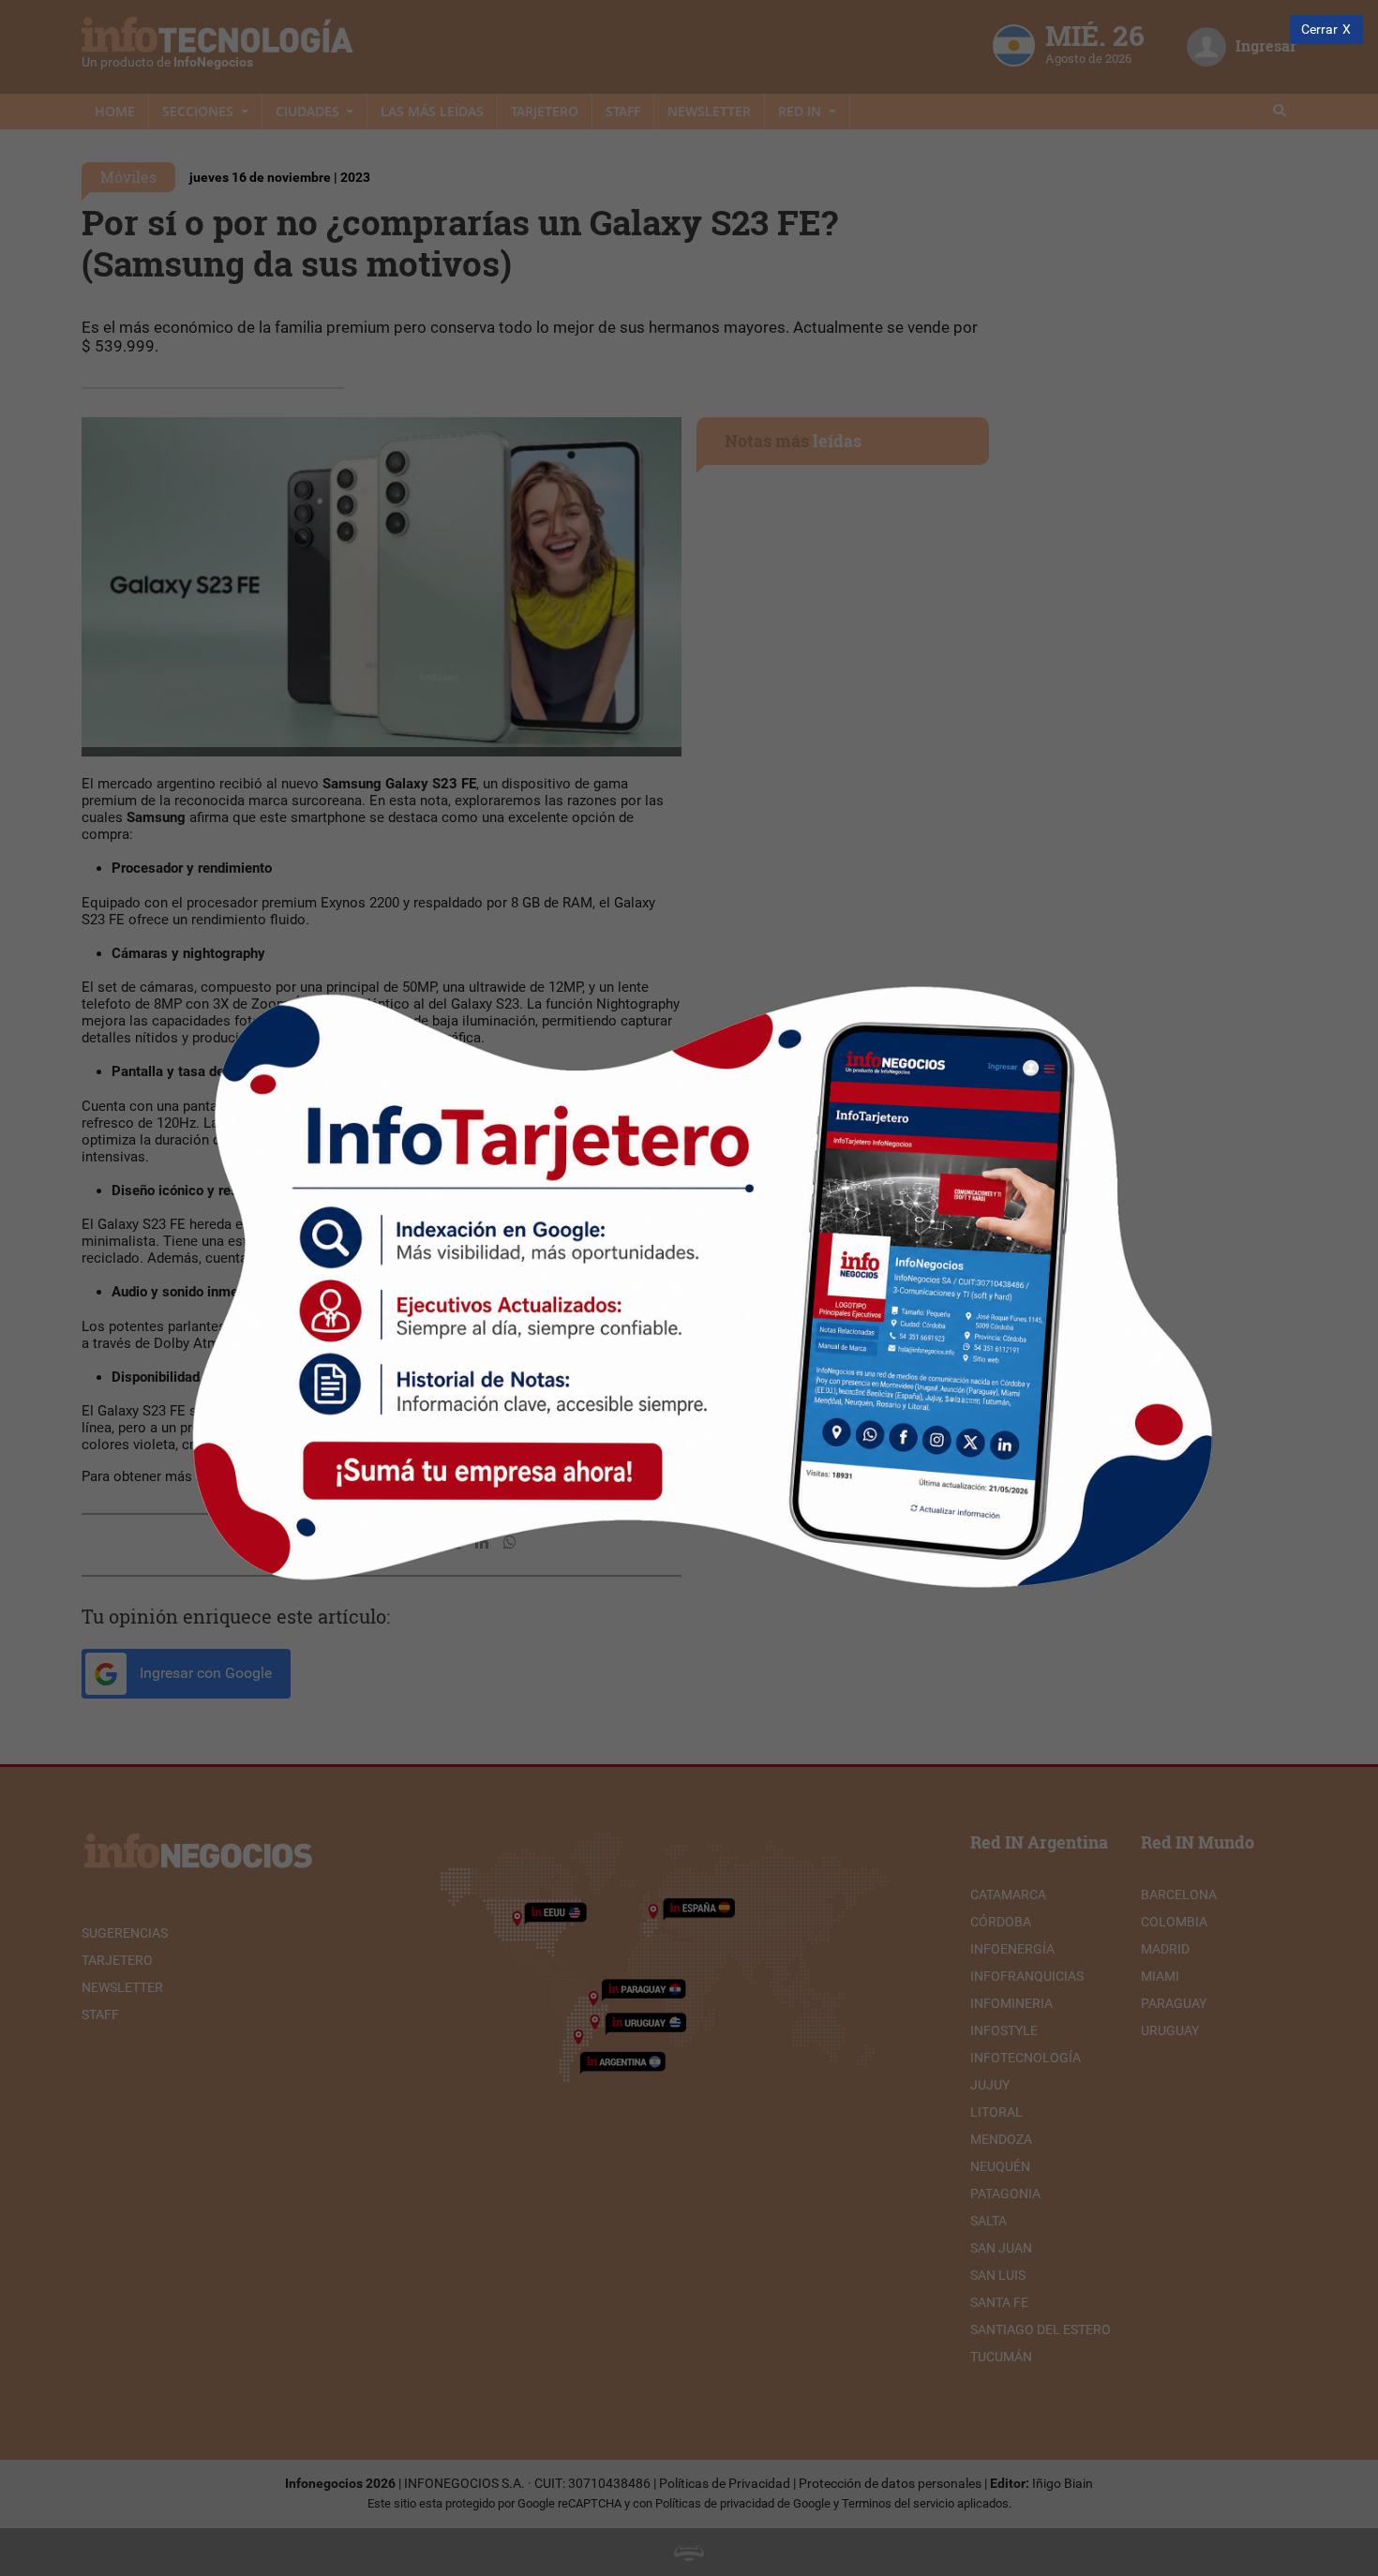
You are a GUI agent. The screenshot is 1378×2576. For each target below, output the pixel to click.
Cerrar (1319, 30)
